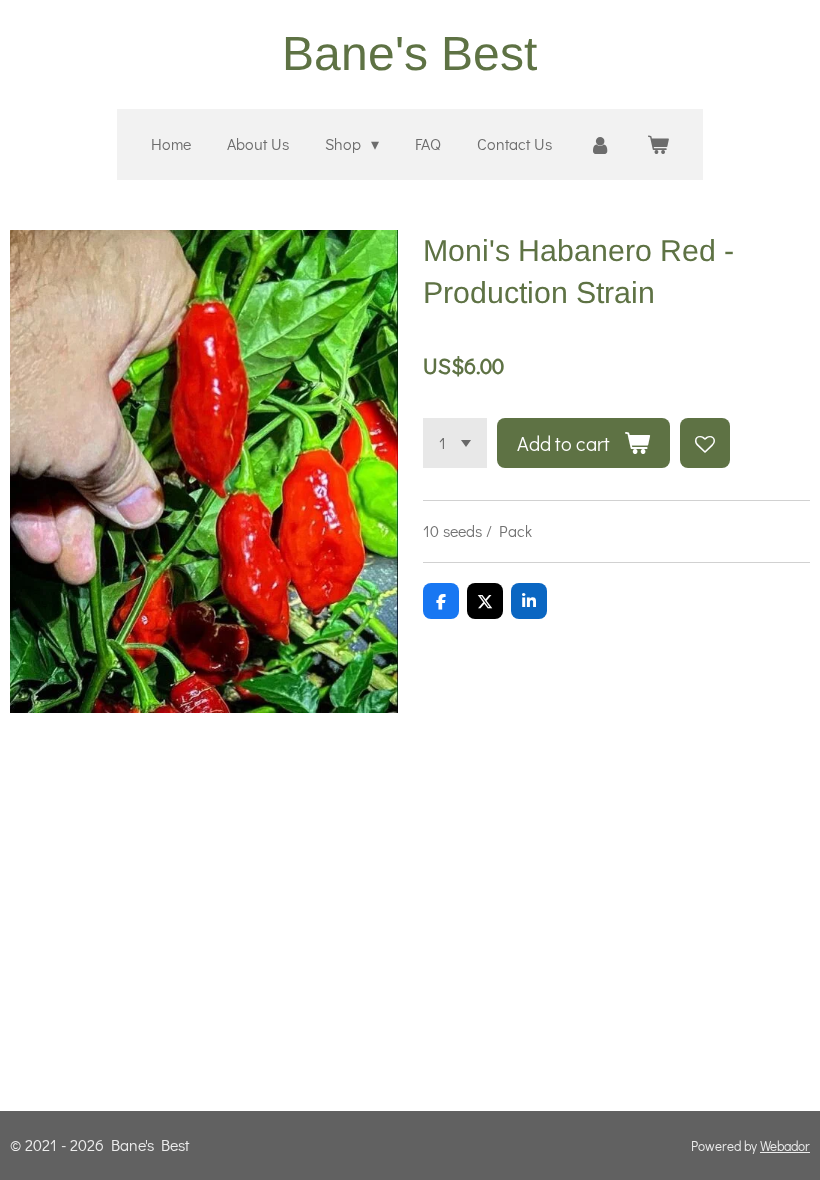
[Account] (599, 144)
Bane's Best (409, 53)
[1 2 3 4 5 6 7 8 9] (455, 443)
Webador (785, 1146)
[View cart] (658, 144)
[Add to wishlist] (705, 443)
